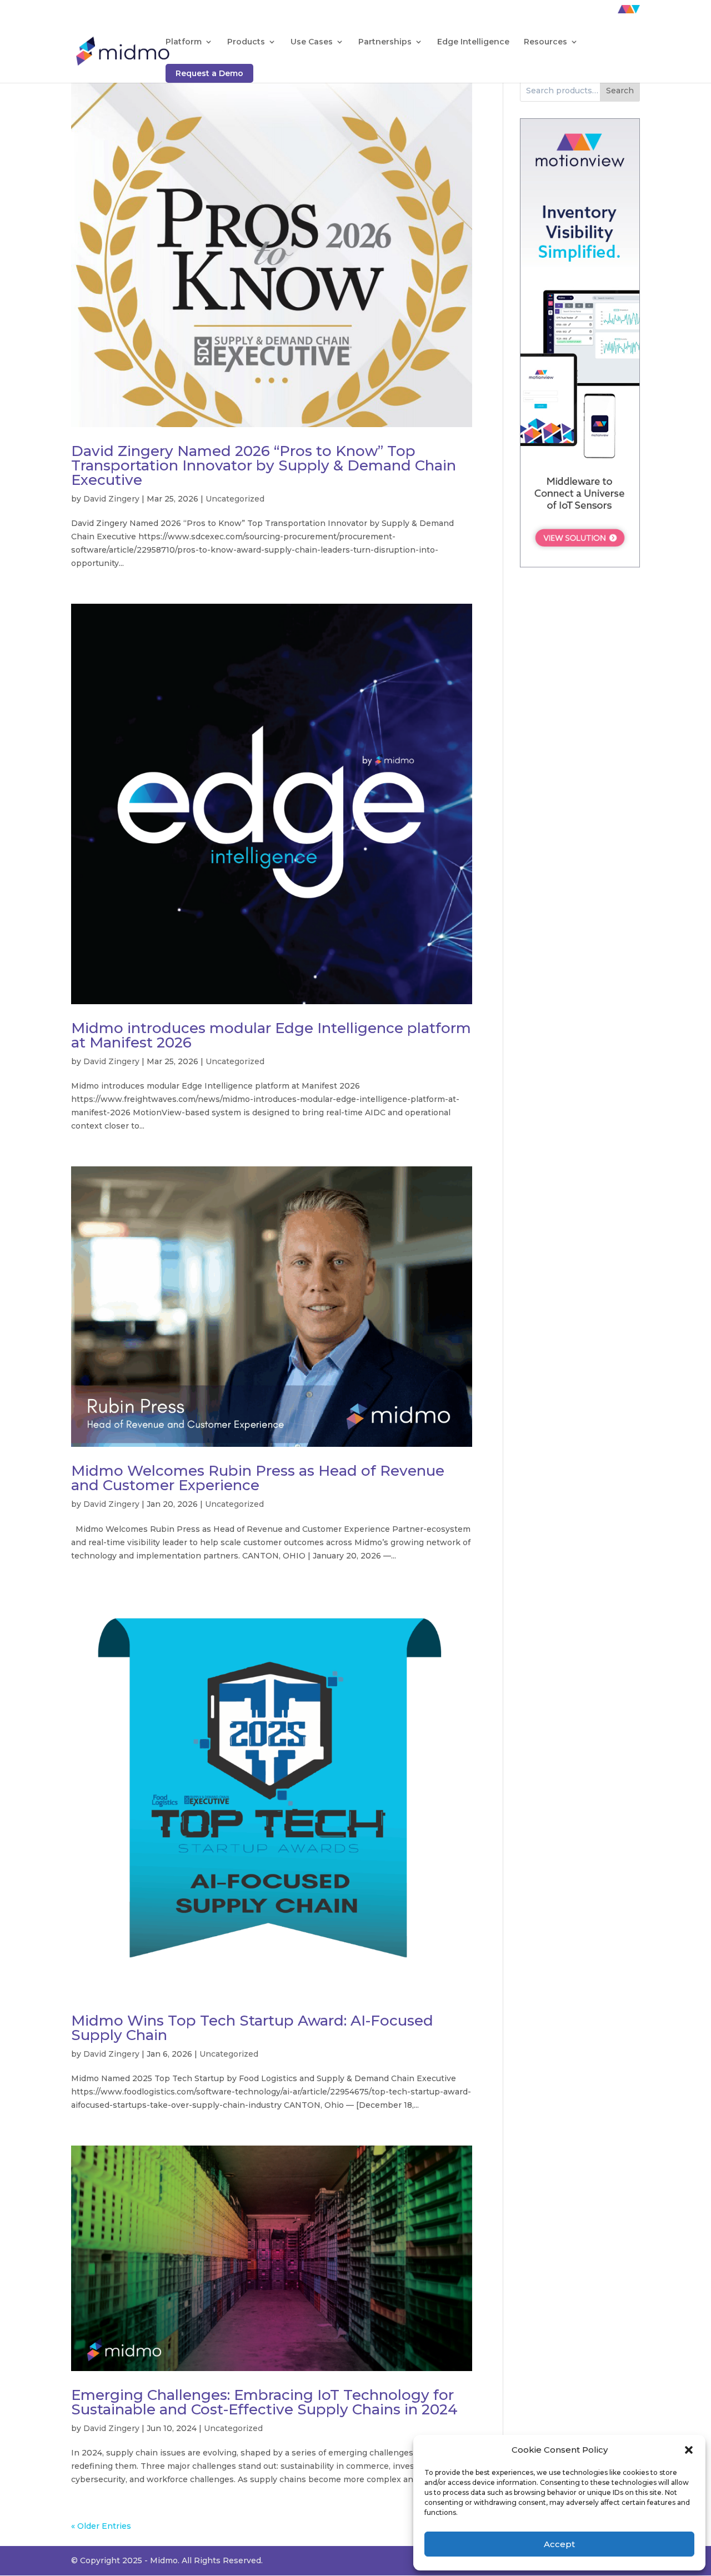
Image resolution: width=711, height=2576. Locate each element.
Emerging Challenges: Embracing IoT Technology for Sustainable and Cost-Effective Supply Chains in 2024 (264, 2402)
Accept (559, 2544)
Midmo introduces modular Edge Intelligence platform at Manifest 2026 (271, 1035)
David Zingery (111, 499)
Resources (545, 42)
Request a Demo (209, 73)
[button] (689, 2450)
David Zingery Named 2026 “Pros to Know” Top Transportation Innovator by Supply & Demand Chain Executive (264, 465)
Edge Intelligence (473, 42)
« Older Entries (101, 2526)
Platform (184, 42)
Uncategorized (235, 499)
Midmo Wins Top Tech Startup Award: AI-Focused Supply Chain (252, 2028)
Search (620, 91)
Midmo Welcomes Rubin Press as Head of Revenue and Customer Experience (258, 1478)
